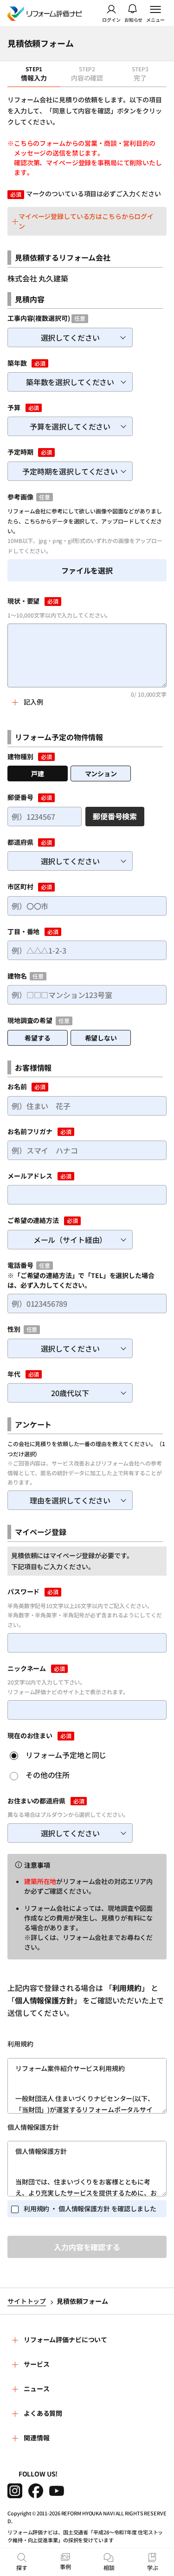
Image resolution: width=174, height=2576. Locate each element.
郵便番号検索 (115, 816)
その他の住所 (48, 1775)
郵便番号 (20, 797)
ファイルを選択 (87, 570)
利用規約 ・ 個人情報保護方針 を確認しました (90, 2208)
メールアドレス (30, 1176)
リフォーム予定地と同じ (66, 1755)
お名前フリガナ (30, 1131)
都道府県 (20, 842)
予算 (14, 407)
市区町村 (20, 886)
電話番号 (20, 1265)
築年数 (17, 363)
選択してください (70, 337)
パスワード (23, 1591)
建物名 (17, 976)
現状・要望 (23, 601)
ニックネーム (27, 1668)
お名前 (17, 1086)
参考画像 (20, 497)
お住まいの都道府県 (36, 1801)
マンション (101, 773)
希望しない (101, 1038)
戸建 (38, 773)
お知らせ (134, 19)
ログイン (111, 19)
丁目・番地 (23, 931)
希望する (37, 1038)
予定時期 (20, 452)
